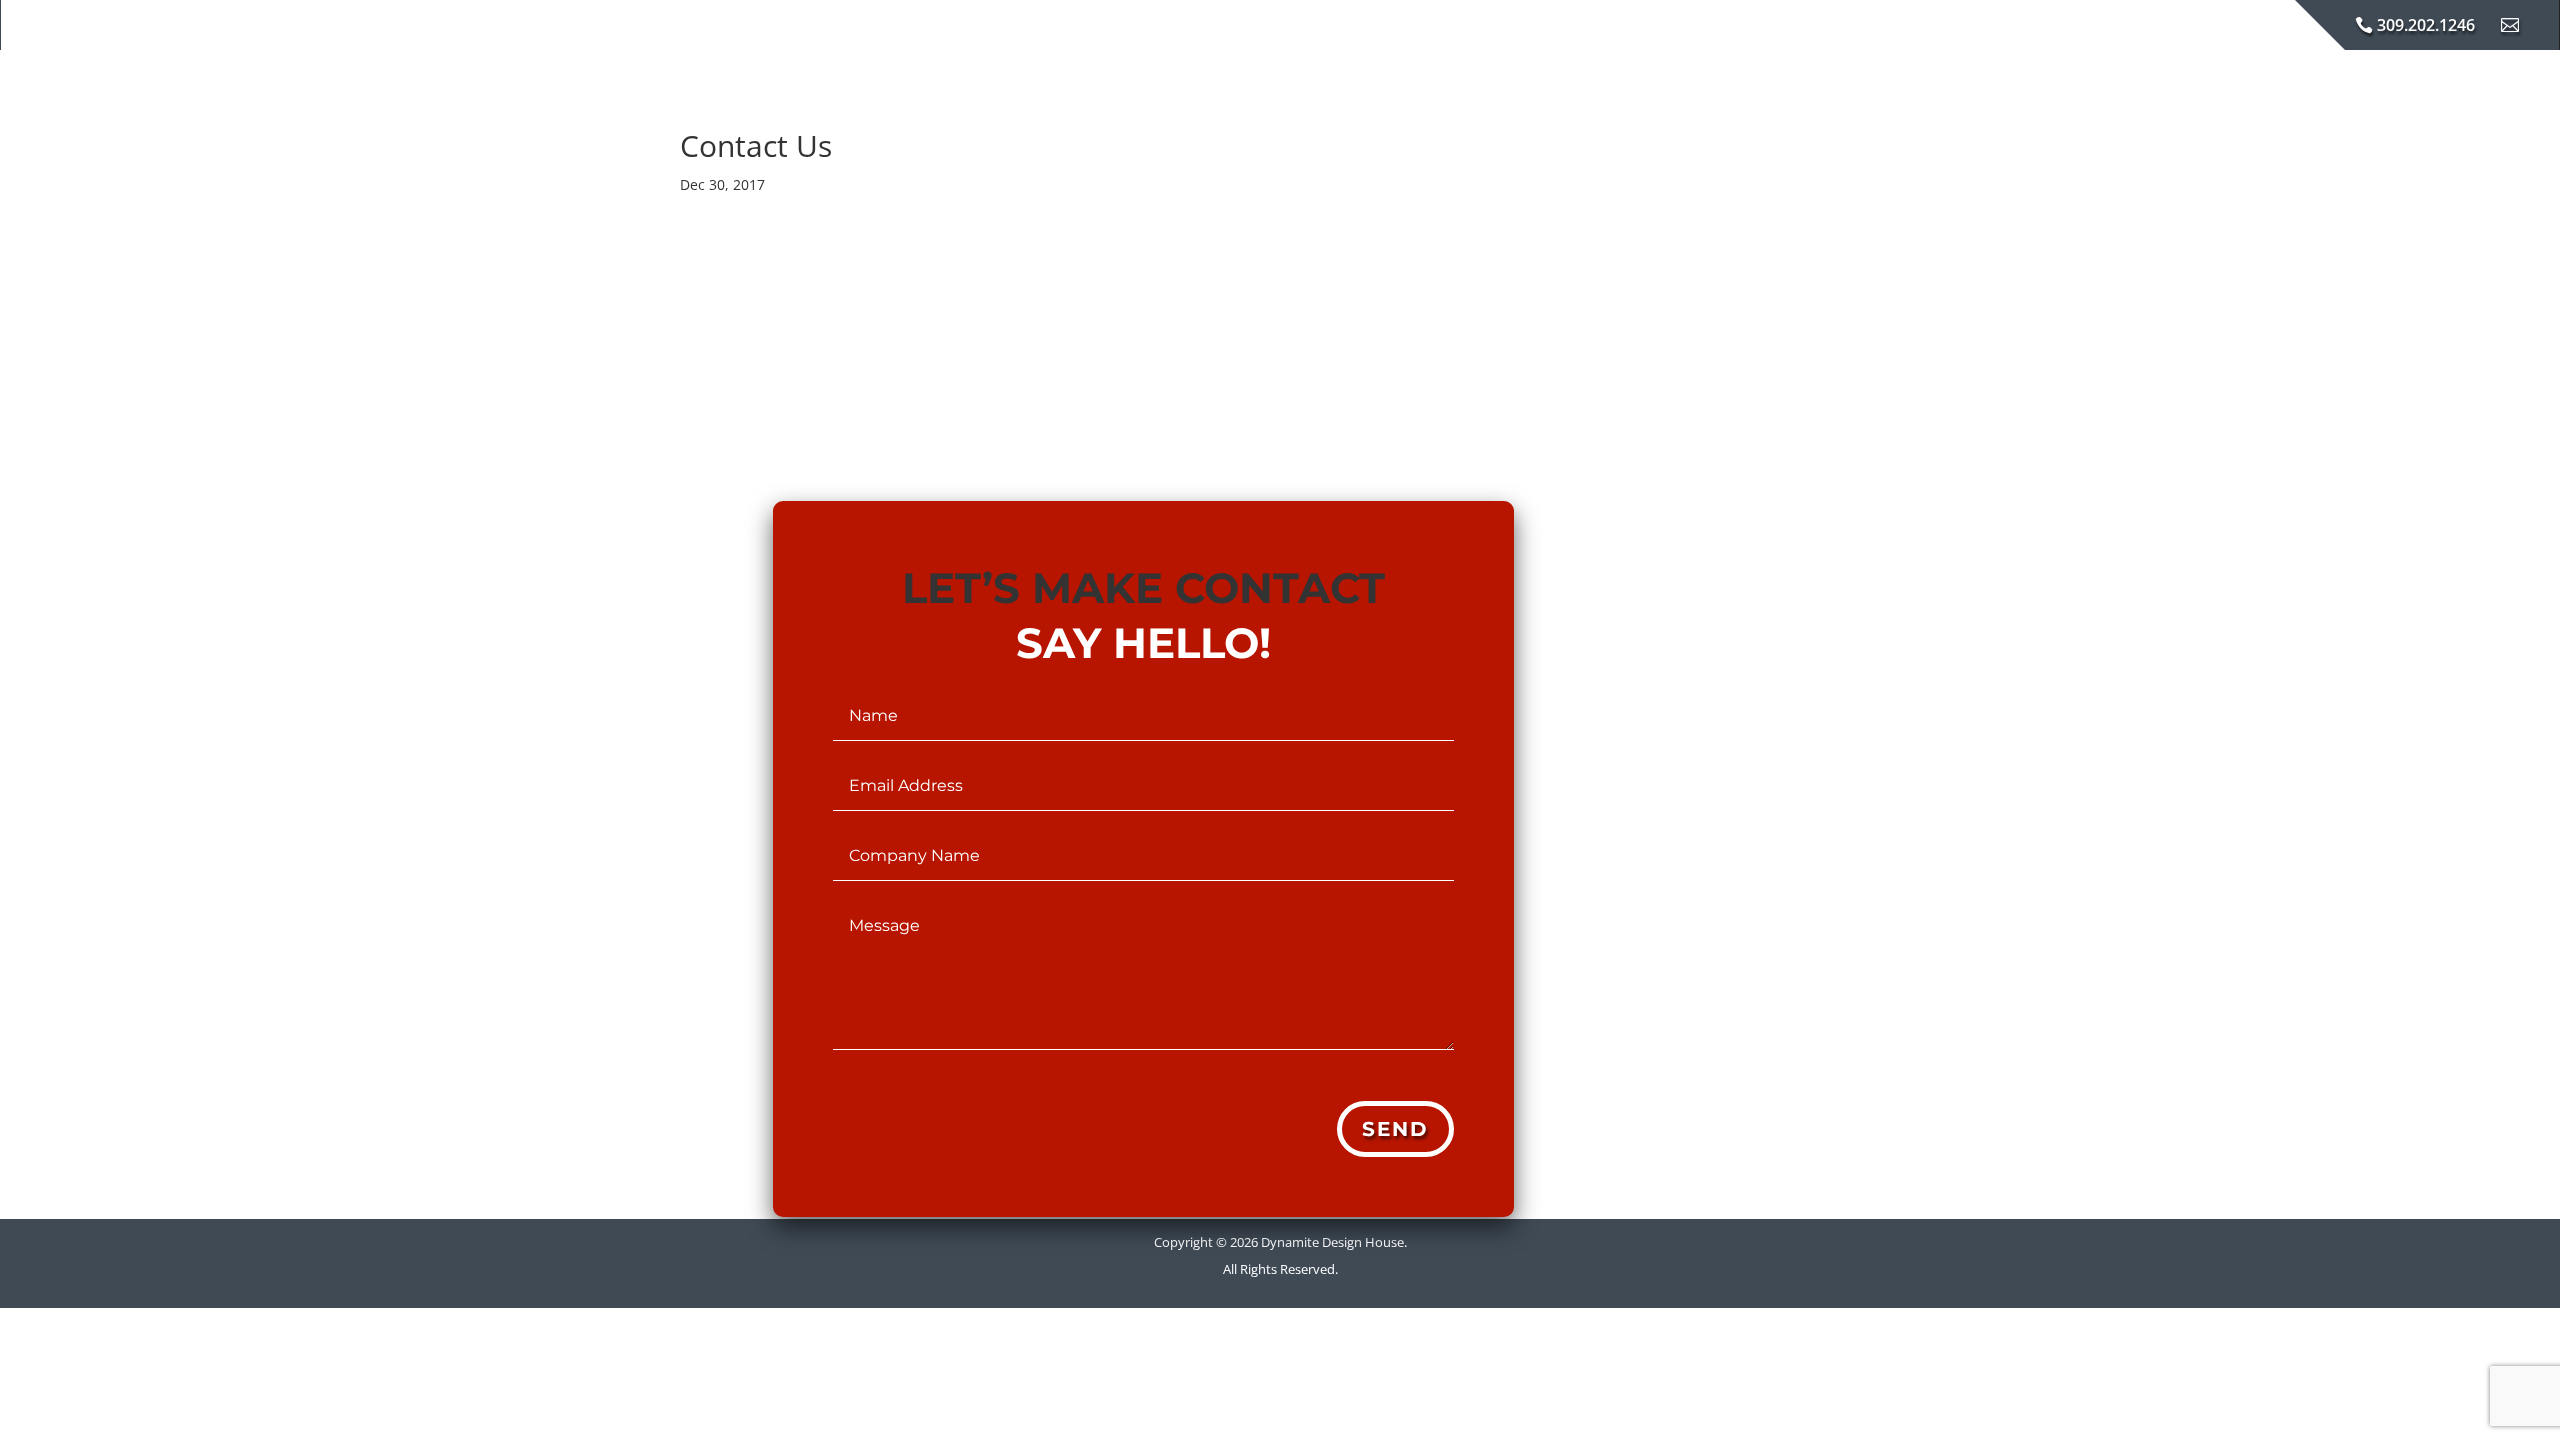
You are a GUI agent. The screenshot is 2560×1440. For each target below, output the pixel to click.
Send (1395, 1129)
